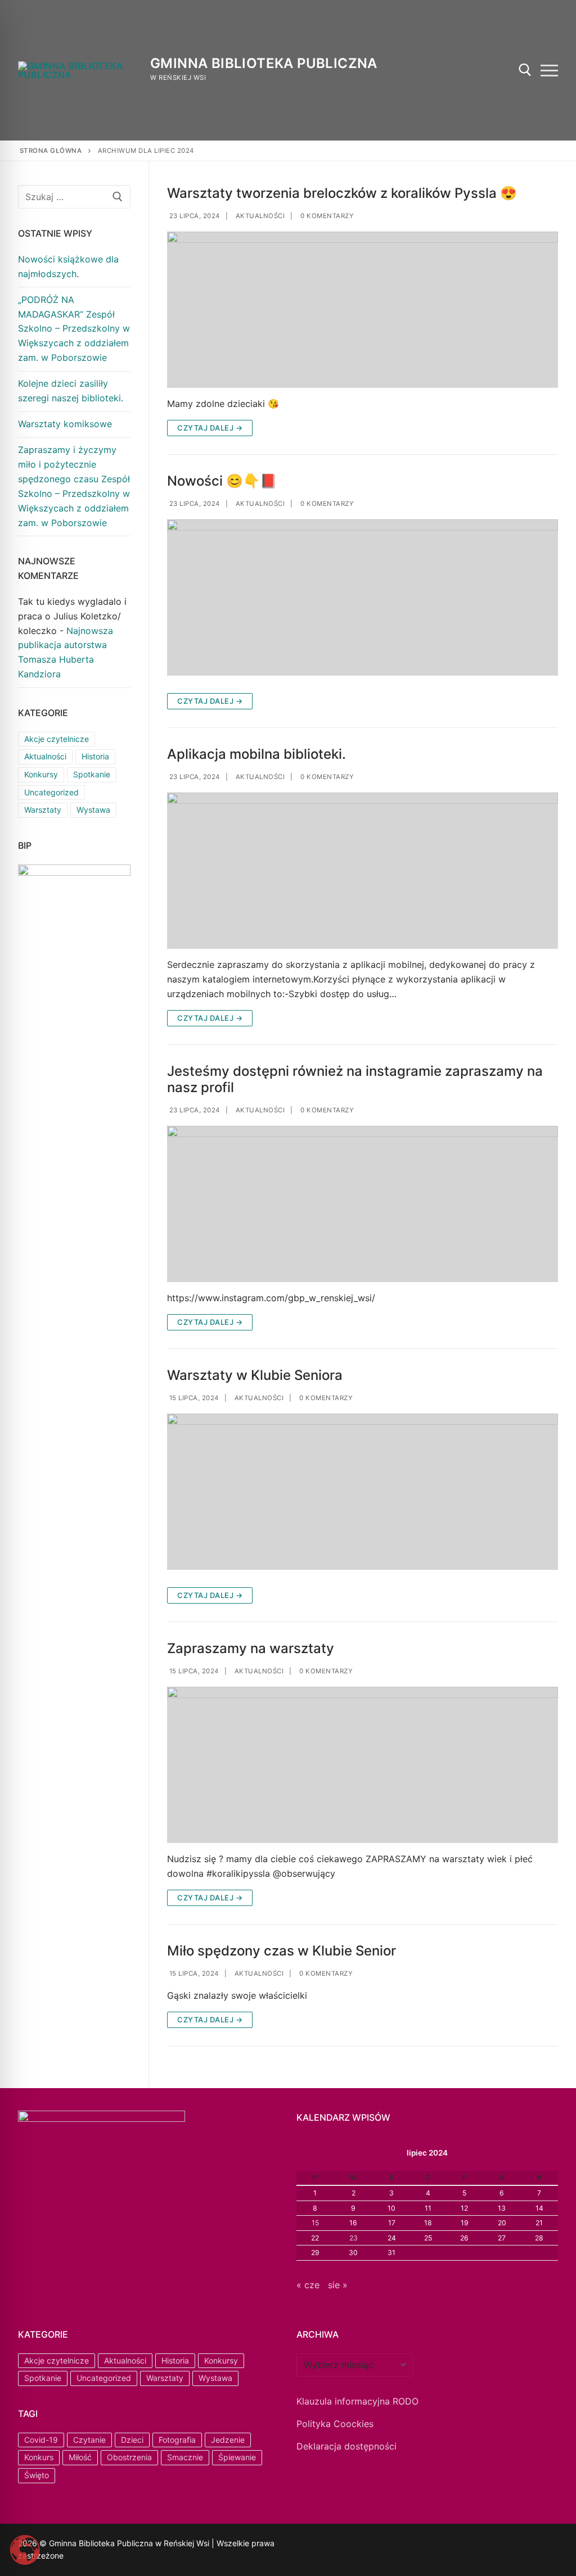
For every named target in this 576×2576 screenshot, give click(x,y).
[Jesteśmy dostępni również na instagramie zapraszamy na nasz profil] (363, 1204)
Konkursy (41, 774)
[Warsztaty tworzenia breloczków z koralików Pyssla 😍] (363, 310)
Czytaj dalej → (210, 428)
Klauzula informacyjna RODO (357, 2401)
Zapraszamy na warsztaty (251, 1648)
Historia (95, 756)
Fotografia (177, 2440)
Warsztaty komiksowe (65, 424)
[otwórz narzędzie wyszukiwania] (525, 70)
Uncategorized (51, 792)
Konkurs (39, 2457)
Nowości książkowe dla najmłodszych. (68, 266)
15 (315, 2223)
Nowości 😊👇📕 (222, 481)
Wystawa (93, 810)
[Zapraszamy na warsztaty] (363, 1765)
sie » (338, 2285)
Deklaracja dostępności (346, 2446)
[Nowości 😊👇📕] (363, 597)
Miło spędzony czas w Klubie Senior (282, 1951)
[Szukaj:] (74, 197)
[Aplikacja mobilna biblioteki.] (363, 871)
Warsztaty (43, 810)
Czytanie (89, 2440)
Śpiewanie (237, 2457)
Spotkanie (92, 774)
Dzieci (132, 2440)
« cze (308, 2285)
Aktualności (259, 216)
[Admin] (320, 2545)
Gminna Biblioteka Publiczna (264, 63)
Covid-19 (41, 2440)
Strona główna (51, 151)
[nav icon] (549, 70)
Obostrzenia (129, 2457)
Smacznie (185, 2457)
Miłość (80, 2457)
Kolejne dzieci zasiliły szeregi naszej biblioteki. (71, 391)
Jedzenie (228, 2440)
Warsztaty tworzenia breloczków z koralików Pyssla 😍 (342, 193)
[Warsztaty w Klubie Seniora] (363, 1492)
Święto (37, 2475)
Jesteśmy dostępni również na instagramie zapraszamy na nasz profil (355, 1079)
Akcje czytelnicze (57, 739)
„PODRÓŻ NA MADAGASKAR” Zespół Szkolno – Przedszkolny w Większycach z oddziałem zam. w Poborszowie (74, 329)
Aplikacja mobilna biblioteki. (256, 754)
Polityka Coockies (335, 2424)
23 (354, 2238)
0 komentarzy (327, 216)
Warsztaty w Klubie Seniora (255, 1375)
